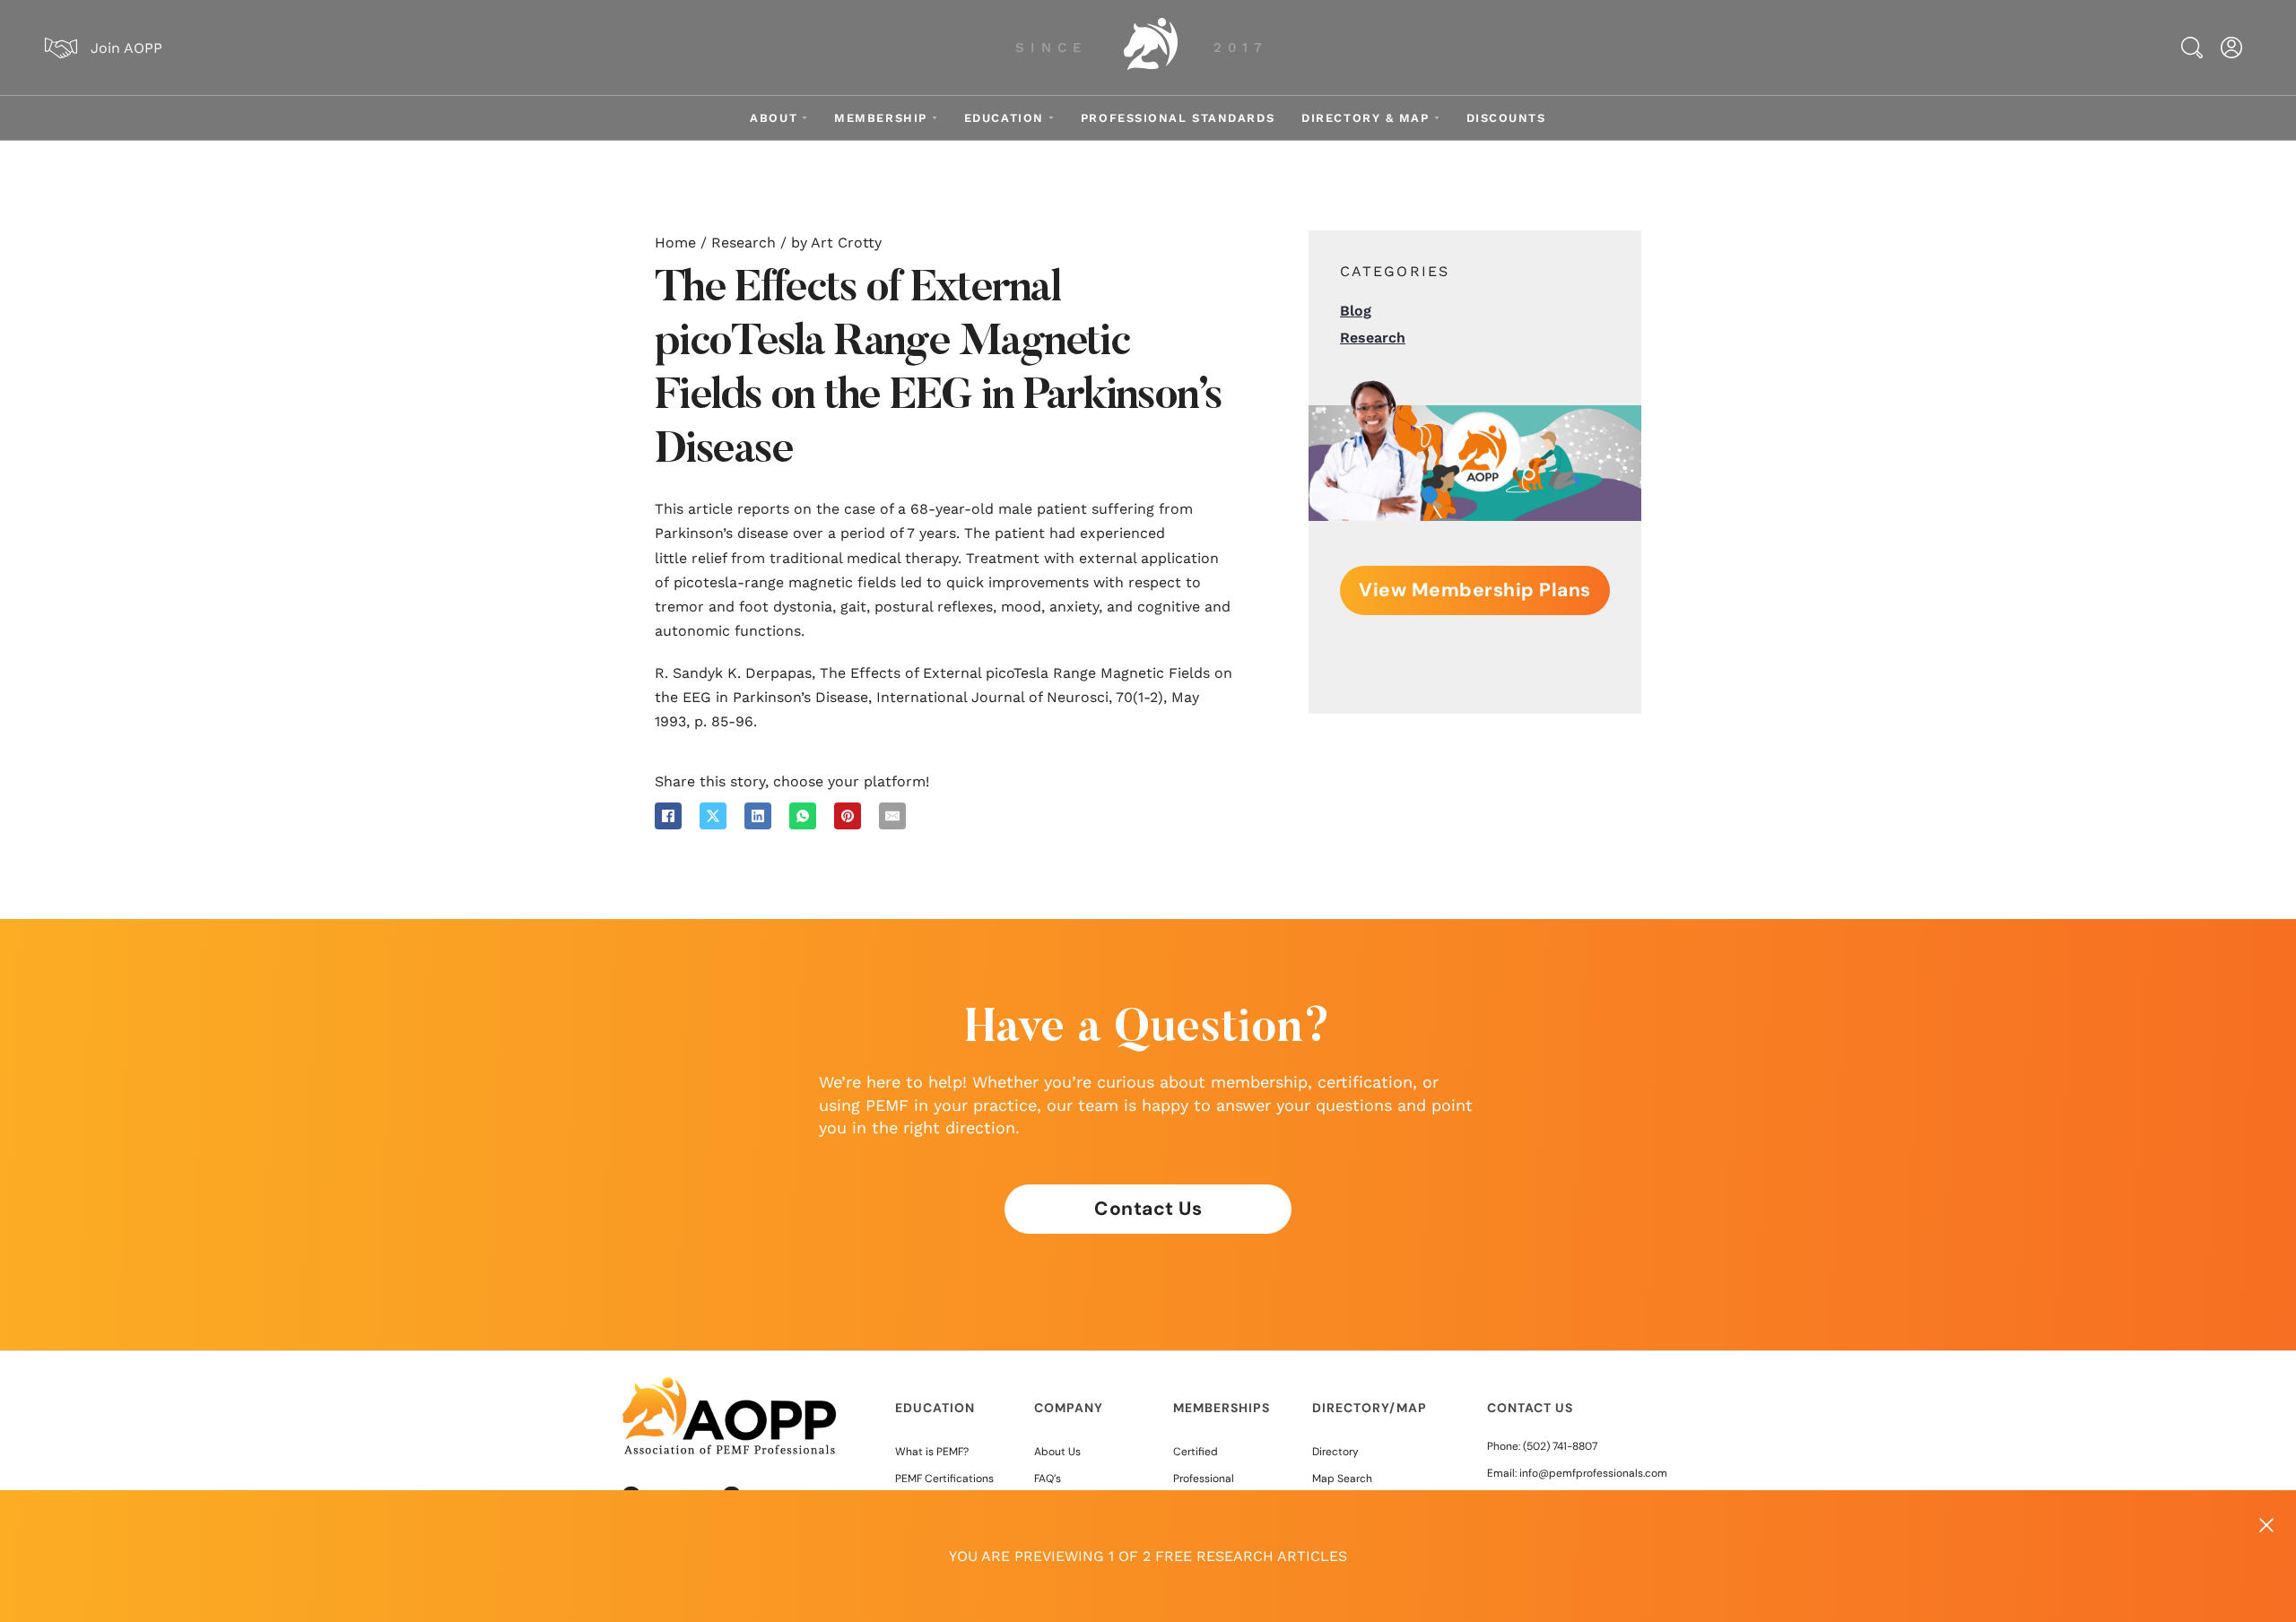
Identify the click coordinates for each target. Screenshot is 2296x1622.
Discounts (1506, 118)
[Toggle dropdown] (804, 118)
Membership (881, 118)
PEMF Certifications (944, 1479)
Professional (1204, 1479)
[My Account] (2231, 48)
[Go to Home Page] (1151, 48)
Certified (1196, 1452)
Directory (1335, 1452)
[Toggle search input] (2192, 48)
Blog (1356, 311)
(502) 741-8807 (1560, 1446)
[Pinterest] (848, 816)
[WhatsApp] (803, 816)
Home (675, 243)
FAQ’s (1048, 1479)
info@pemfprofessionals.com (1593, 1473)
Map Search (1342, 1479)
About (774, 118)
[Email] (892, 816)
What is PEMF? (932, 1452)
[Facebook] (668, 816)
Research (744, 243)
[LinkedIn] (758, 816)
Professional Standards (1178, 118)
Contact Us (1148, 1209)
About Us (1057, 1452)
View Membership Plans (1475, 590)
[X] (713, 816)
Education (1004, 118)
